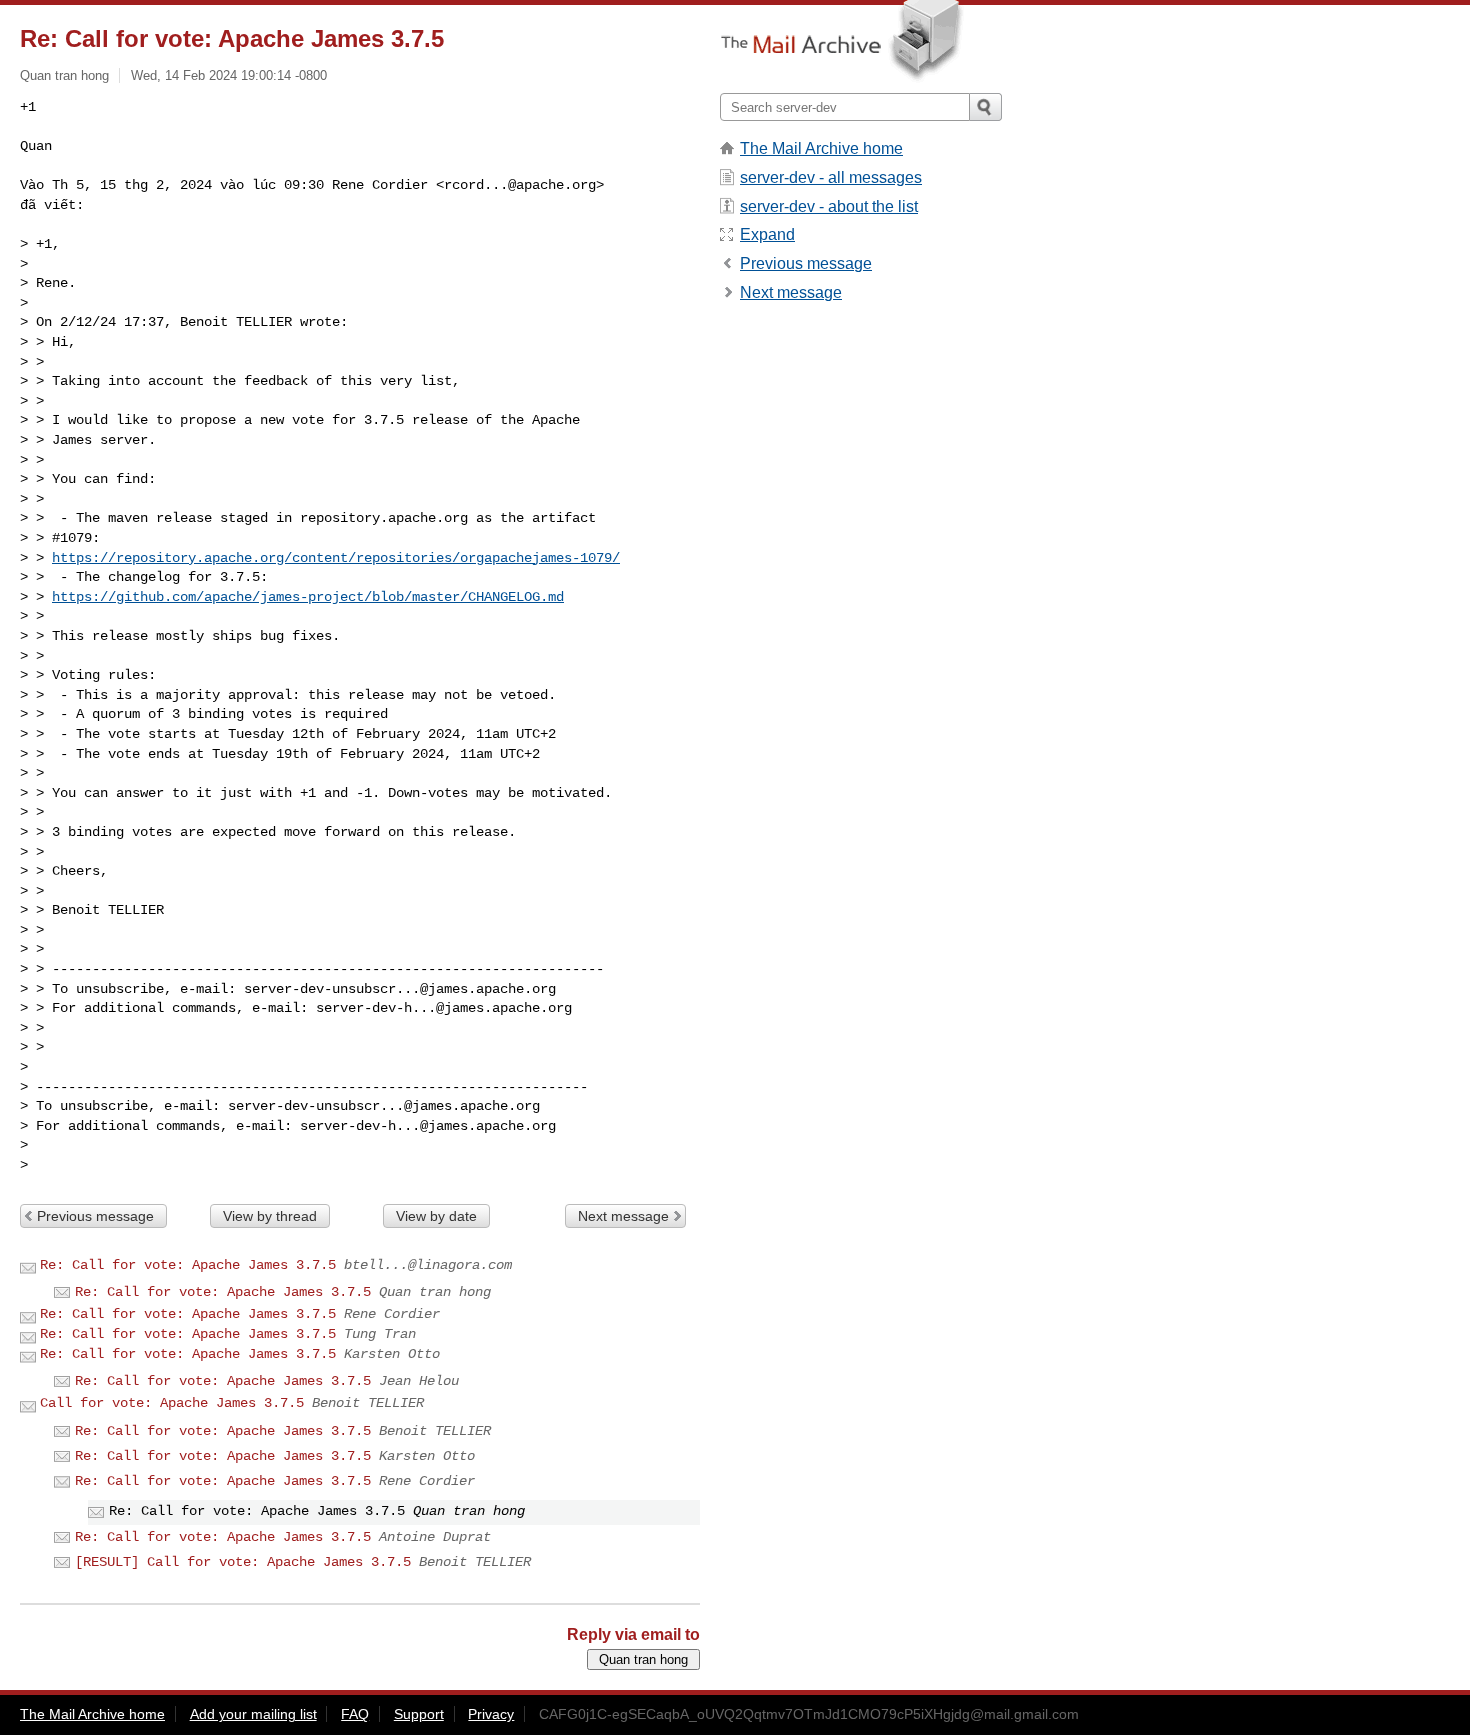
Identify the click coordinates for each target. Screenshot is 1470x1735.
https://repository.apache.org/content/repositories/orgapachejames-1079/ (336, 558)
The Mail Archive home (821, 148)
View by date (436, 1216)
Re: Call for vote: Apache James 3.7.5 (188, 1265)
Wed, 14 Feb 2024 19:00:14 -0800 (229, 75)
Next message (623, 1216)
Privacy (491, 1714)
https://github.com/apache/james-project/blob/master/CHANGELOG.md (308, 597)
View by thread (270, 1216)
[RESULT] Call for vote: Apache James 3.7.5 (243, 1562)
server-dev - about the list (829, 206)
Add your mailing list (253, 1714)
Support (419, 1714)
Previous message (95, 1216)
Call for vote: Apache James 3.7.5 (172, 1403)
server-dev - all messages (831, 177)
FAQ (355, 1714)
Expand (767, 234)
